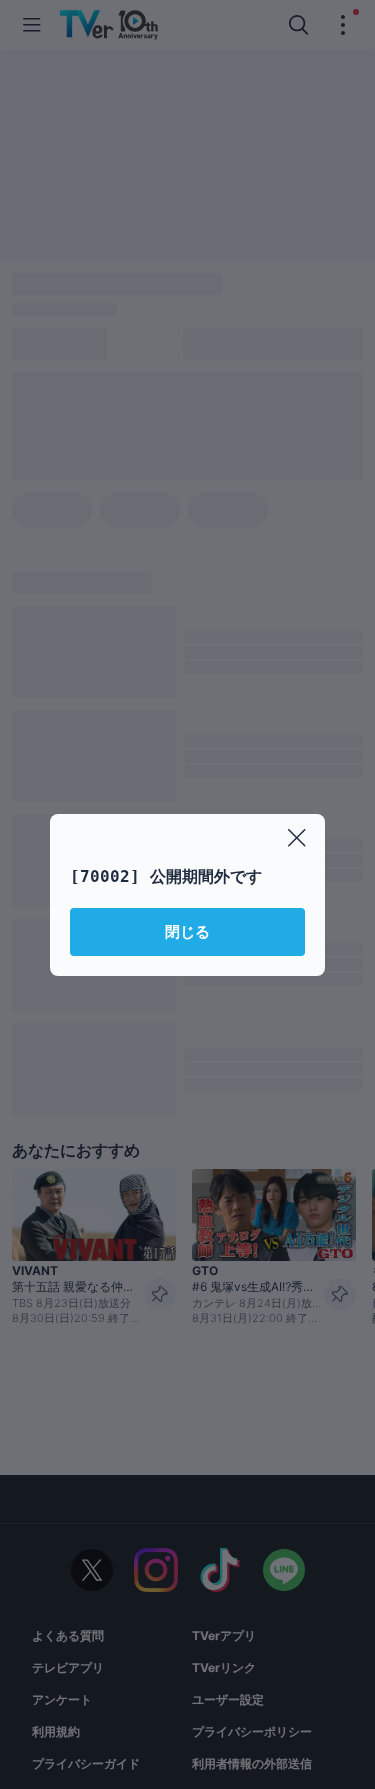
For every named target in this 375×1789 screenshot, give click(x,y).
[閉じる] (297, 838)
